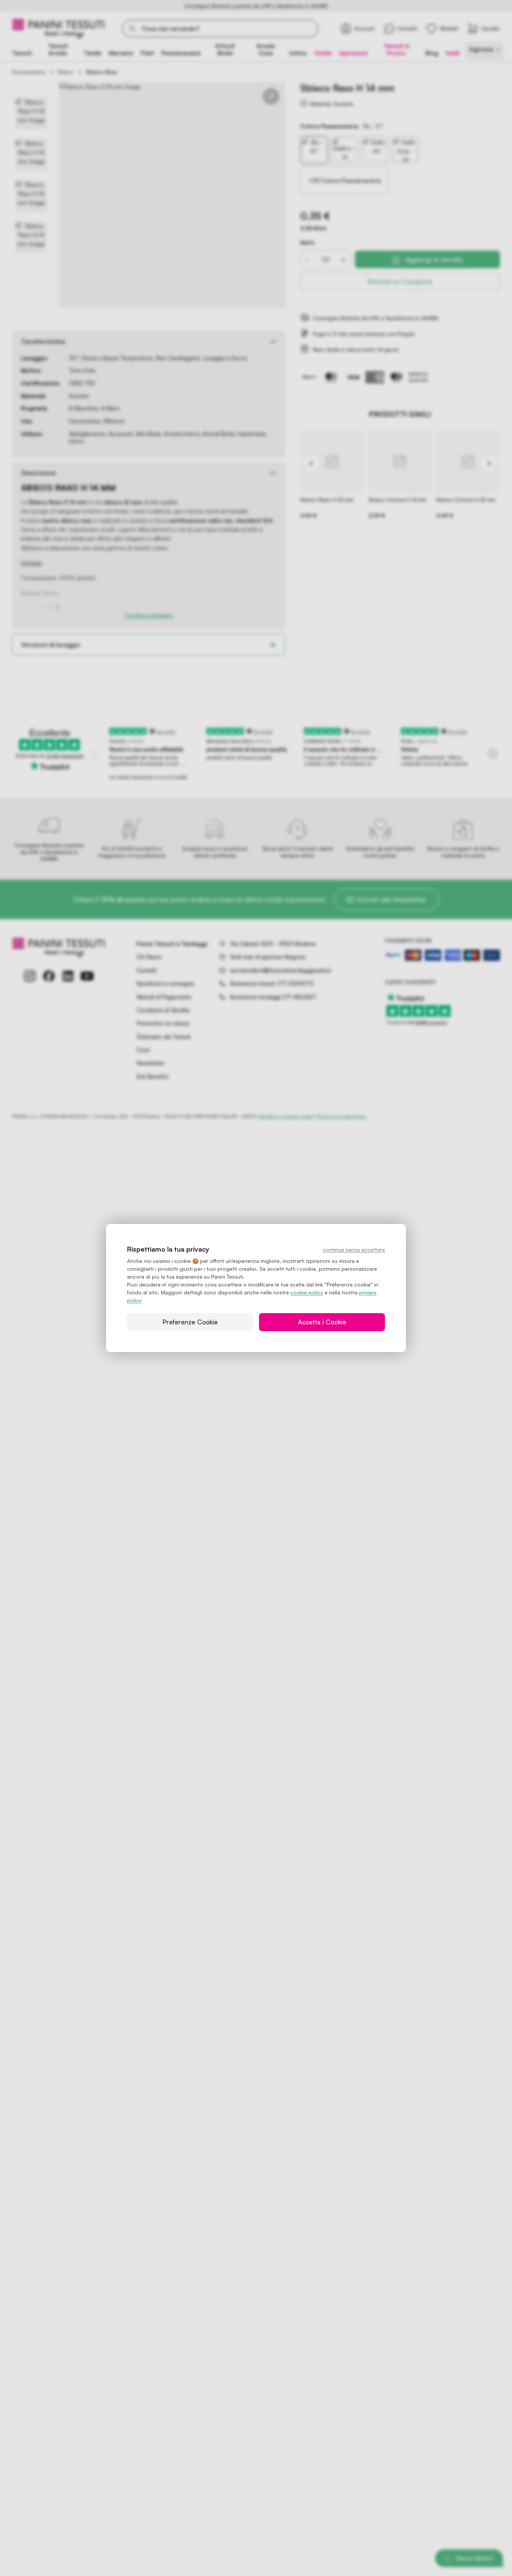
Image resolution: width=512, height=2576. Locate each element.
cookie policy (307, 1292)
